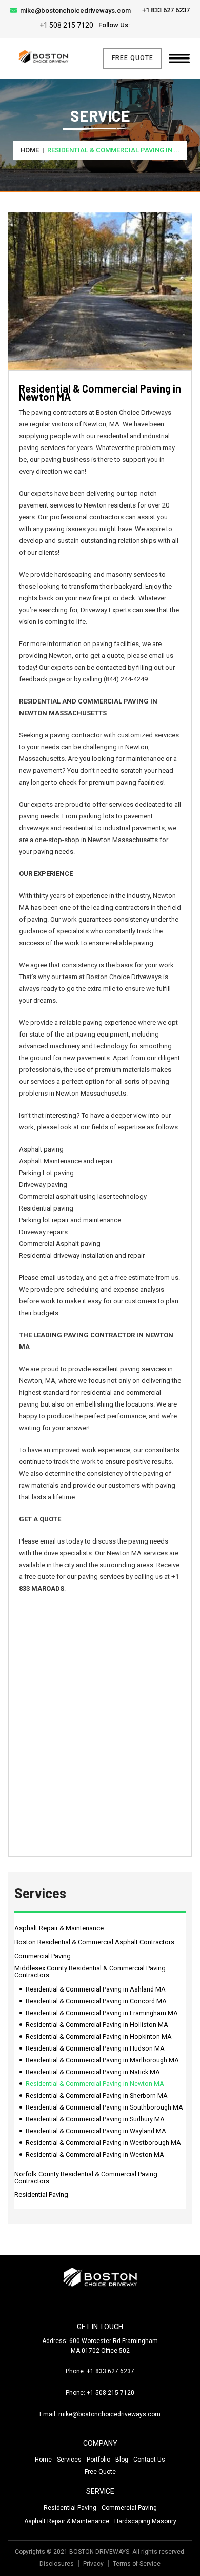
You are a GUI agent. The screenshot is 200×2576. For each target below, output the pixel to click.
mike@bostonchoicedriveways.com (75, 11)
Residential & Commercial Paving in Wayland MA (96, 2131)
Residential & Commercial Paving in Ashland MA (96, 1989)
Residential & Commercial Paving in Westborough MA (103, 2143)
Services (69, 2460)
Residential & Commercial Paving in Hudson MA (95, 2048)
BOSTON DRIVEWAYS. (100, 2552)
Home (30, 150)
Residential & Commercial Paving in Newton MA (95, 2084)
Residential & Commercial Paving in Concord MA (96, 2001)
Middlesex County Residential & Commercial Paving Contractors (90, 1972)
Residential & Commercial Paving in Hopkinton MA (99, 2036)
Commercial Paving (43, 1956)
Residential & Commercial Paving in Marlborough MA (102, 2060)
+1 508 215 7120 (66, 25)
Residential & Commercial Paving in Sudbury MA (95, 2119)
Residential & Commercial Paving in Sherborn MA (97, 2095)
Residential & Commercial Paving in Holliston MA (97, 2025)
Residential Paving (41, 2194)
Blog (122, 2460)
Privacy (93, 2564)
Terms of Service (137, 2564)
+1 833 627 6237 (165, 10)
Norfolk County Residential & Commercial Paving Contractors (86, 2178)
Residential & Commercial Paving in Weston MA (95, 2154)
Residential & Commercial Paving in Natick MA (93, 2072)
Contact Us (149, 2460)
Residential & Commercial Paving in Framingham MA (102, 2013)
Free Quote (133, 58)
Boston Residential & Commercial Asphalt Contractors (94, 1942)
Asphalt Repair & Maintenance (59, 1928)
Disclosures (57, 2564)
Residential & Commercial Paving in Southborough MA (104, 2107)
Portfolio (98, 2460)
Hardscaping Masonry (145, 2521)
